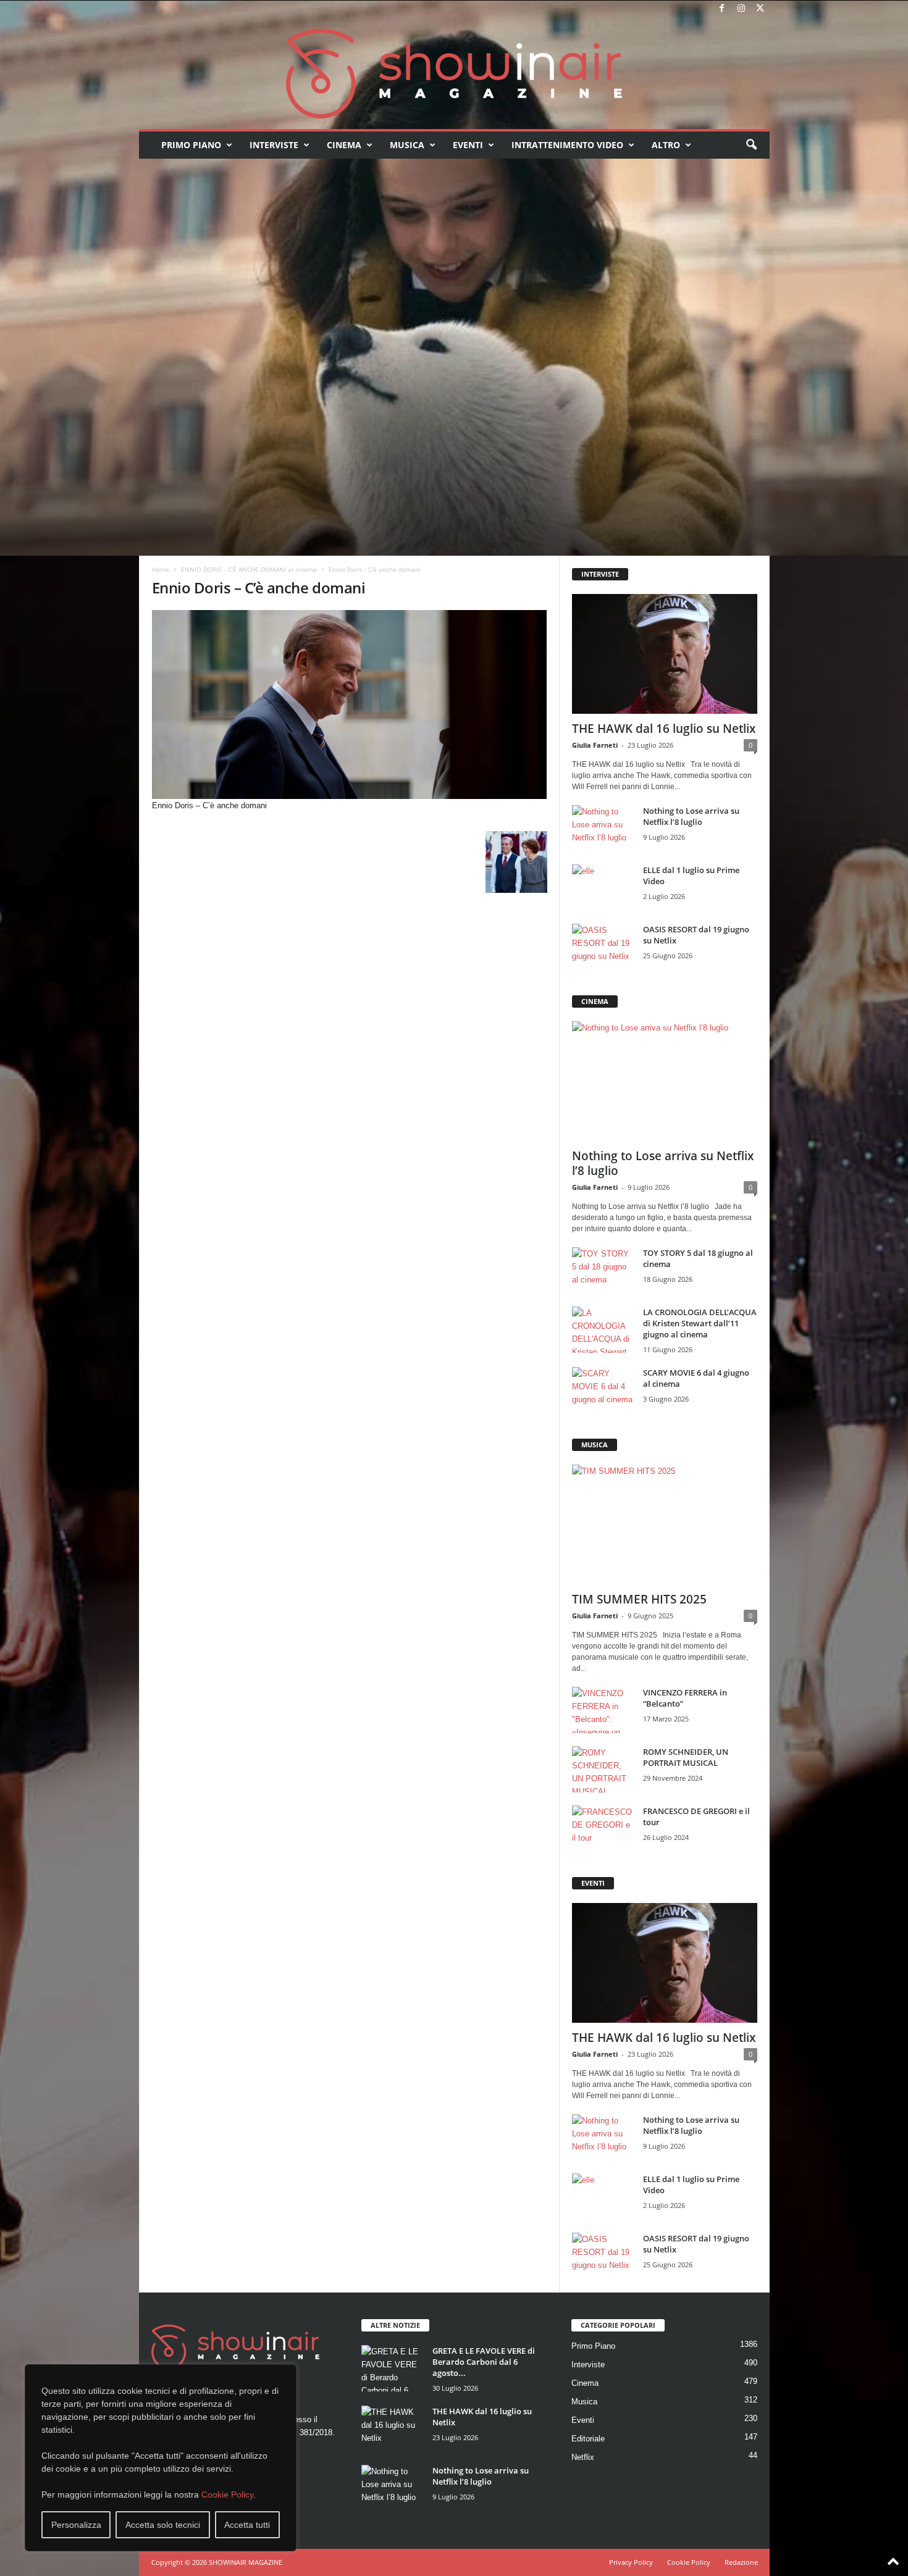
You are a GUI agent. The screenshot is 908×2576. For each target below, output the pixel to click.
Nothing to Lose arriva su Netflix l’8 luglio (691, 816)
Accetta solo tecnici (163, 2525)
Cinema (344, 145)
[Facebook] (722, 9)
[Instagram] (741, 9)
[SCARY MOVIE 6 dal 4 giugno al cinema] (603, 1390)
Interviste (274, 145)
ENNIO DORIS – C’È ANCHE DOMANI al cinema (249, 569)
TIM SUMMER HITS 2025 (639, 1599)
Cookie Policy (227, 2494)
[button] (751, 145)
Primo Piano (191, 145)
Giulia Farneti (595, 745)
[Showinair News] (454, 73)
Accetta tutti (247, 2525)
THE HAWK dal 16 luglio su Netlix (664, 729)
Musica (407, 145)
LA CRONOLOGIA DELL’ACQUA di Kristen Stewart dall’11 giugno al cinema (700, 1323)
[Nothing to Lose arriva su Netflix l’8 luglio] (603, 828)
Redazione (741, 2562)
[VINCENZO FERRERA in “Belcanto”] (603, 1710)
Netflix (583, 2457)
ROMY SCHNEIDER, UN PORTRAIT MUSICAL (686, 1757)
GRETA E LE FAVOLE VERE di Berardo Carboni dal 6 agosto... (484, 2362)
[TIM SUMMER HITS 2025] (665, 1524)
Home (161, 569)
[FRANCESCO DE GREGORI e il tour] (603, 1829)
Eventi (468, 145)
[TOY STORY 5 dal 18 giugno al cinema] (603, 1270)
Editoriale (588, 2439)
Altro (666, 145)
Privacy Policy (631, 2562)
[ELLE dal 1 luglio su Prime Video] (603, 888)
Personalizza (76, 2525)
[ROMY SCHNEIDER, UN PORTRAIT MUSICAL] (603, 1769)
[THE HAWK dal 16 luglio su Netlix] (665, 654)
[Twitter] (760, 9)
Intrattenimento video (567, 145)
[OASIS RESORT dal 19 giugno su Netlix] (603, 947)
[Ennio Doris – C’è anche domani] (350, 705)
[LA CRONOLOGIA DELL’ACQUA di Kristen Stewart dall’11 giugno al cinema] (603, 1330)
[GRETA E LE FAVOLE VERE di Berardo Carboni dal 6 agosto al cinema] (392, 2368)
